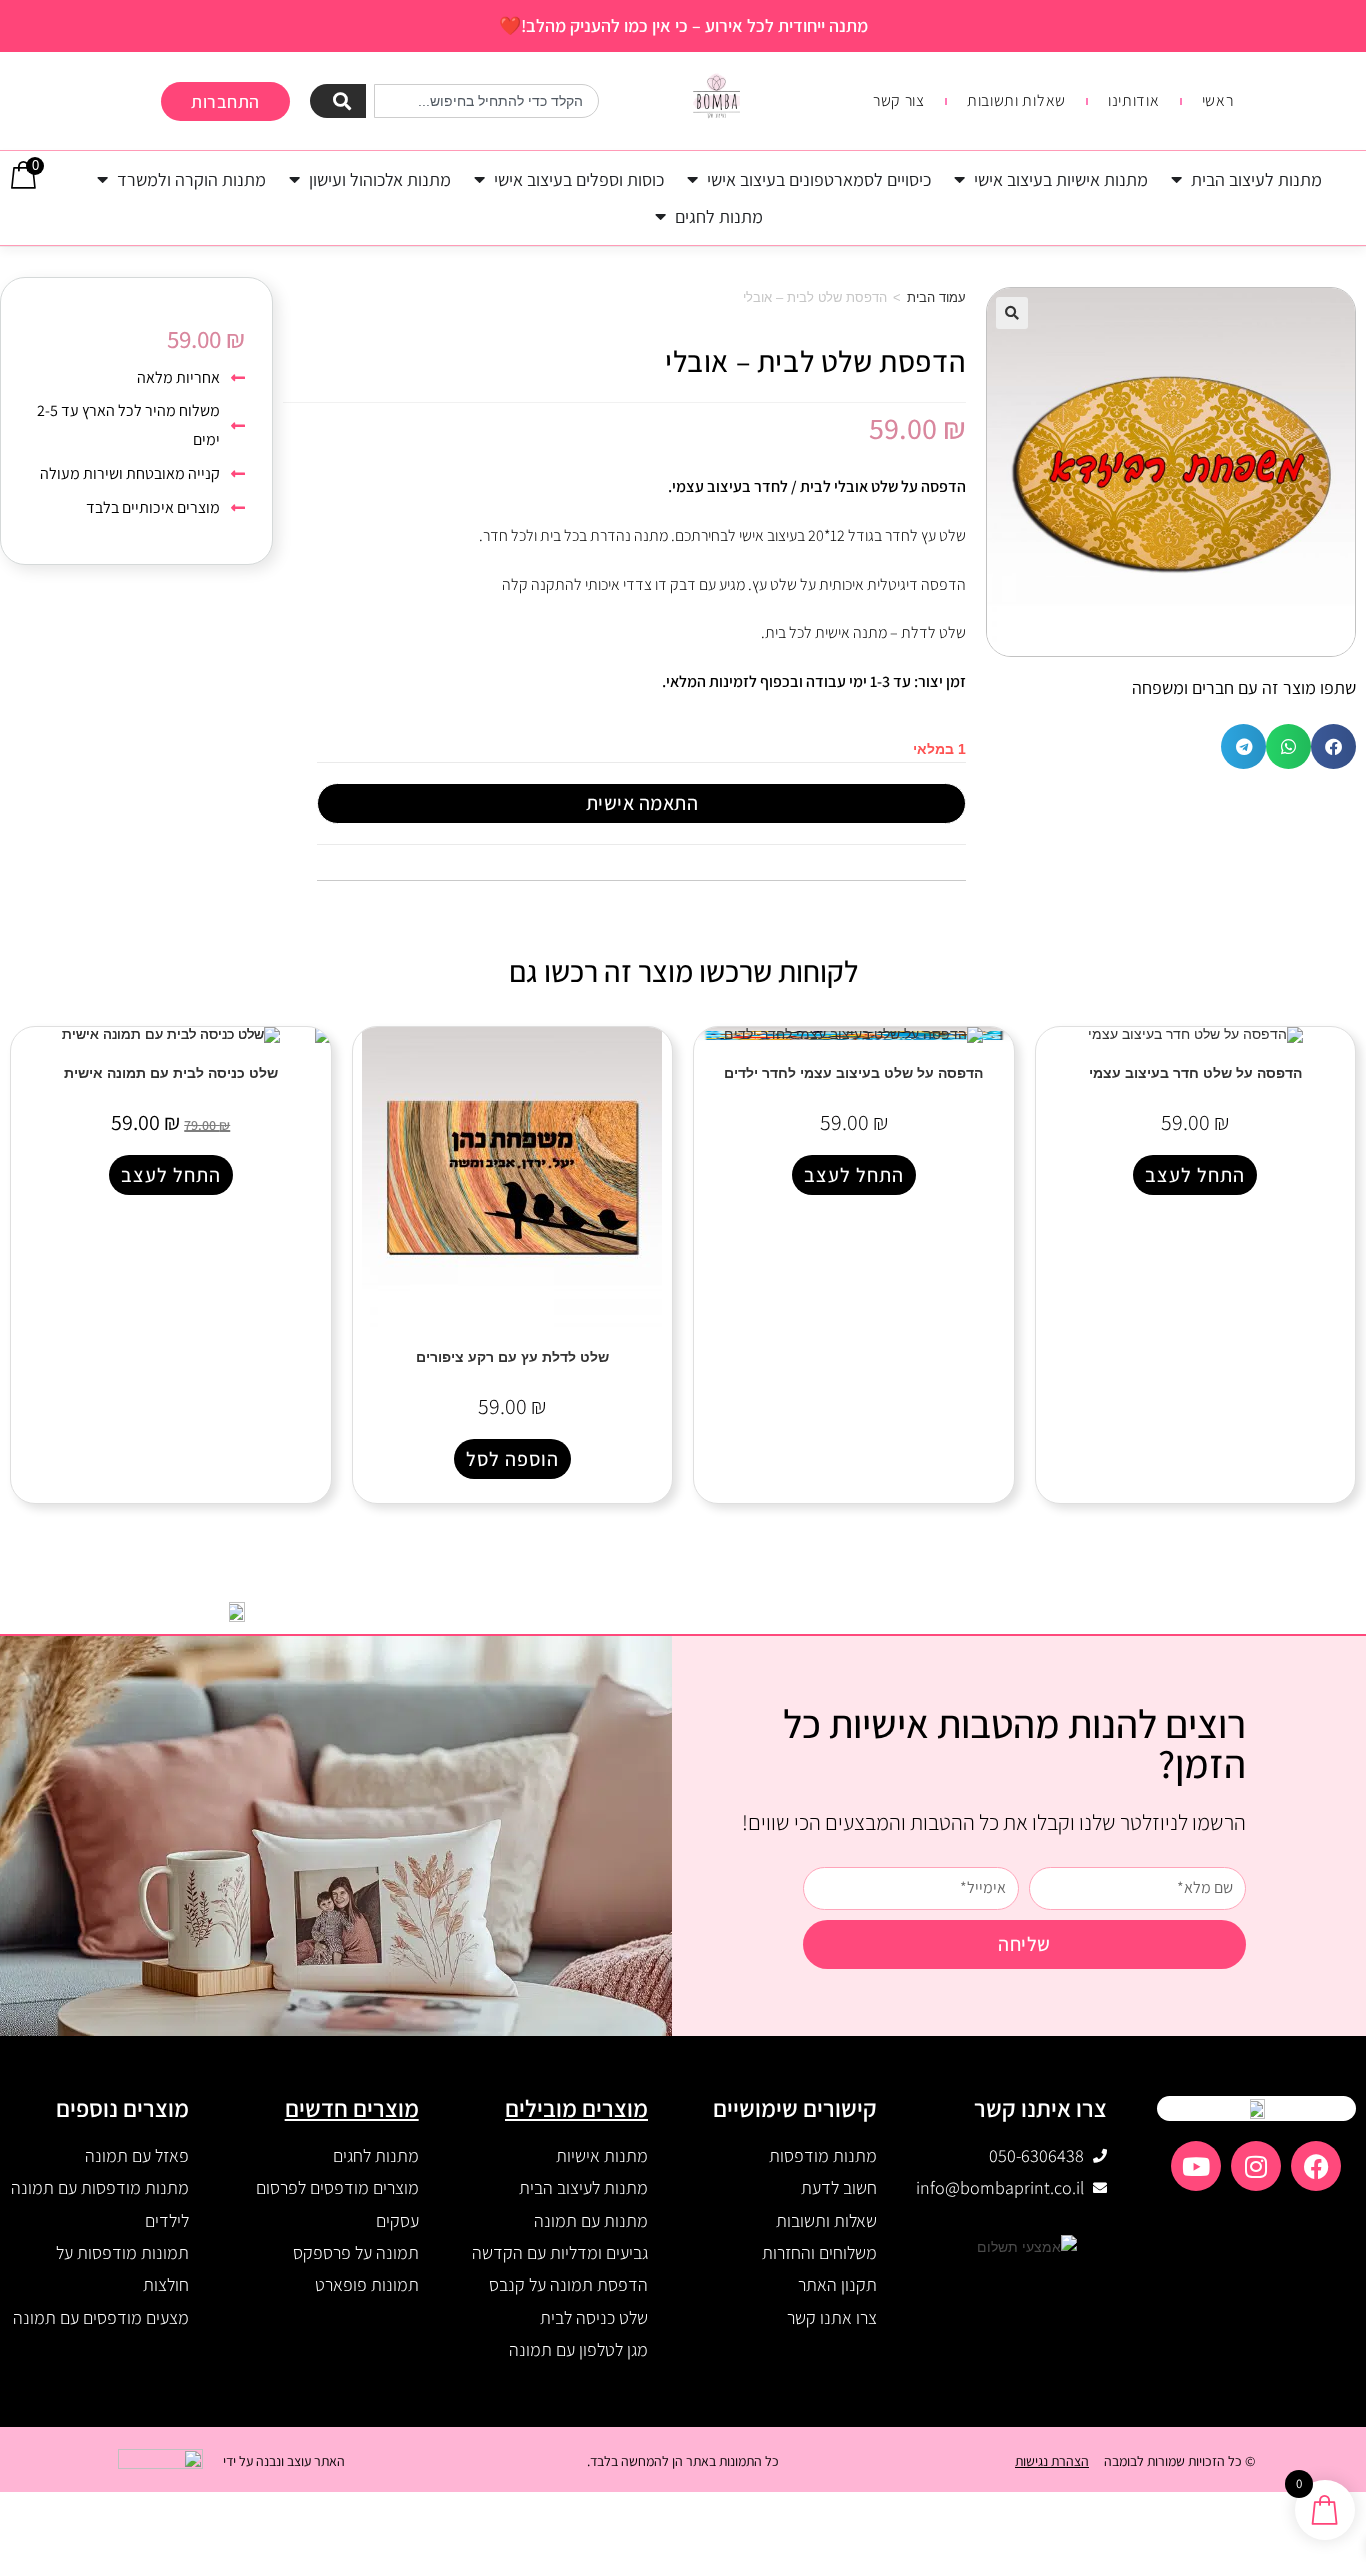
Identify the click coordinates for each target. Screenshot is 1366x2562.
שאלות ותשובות (1016, 101)
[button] (1012, 313)
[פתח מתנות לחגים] (661, 216)
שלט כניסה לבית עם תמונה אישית (171, 1073)
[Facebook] (1316, 2166)
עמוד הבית (936, 297)
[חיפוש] (338, 101)
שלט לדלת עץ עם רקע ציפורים (512, 1357)
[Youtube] (1196, 2166)
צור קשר (899, 101)
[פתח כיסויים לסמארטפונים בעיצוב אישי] (693, 179)
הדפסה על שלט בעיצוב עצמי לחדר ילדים (853, 1073)
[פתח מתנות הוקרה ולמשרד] (103, 179)
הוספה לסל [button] (512, 1459)
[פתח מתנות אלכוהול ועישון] (295, 179)
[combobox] (486, 101)
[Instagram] (1256, 2166)
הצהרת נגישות (1052, 2461)
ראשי (1218, 101)
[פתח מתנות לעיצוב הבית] (1177, 179)
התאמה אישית (642, 803)
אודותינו (1134, 101)
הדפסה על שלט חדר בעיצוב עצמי (1195, 1073)
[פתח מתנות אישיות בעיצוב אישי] (960, 179)
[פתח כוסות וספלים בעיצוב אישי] (480, 179)
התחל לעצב (1195, 1175)
